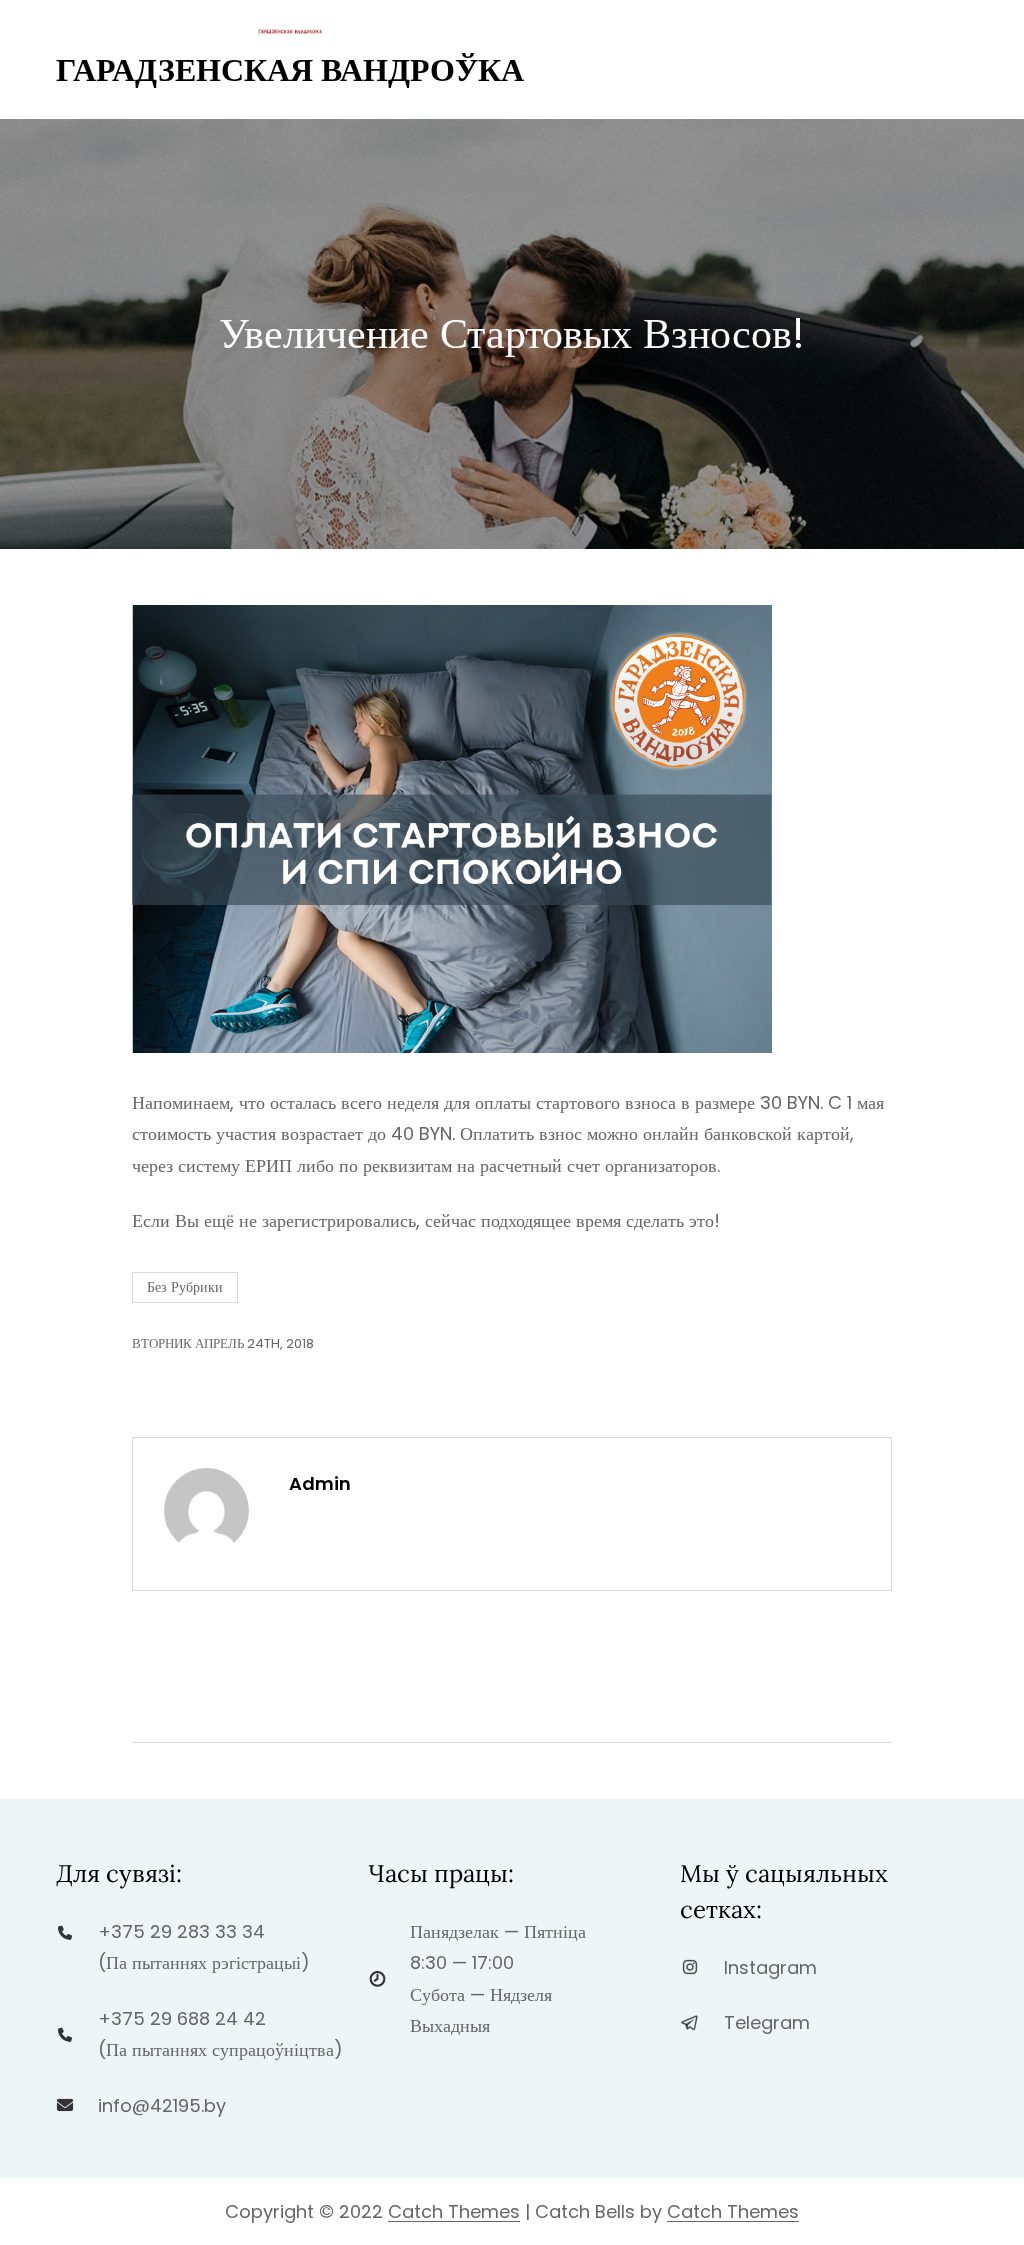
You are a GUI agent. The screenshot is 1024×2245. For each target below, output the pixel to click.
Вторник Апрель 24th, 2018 (223, 1343)
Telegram (767, 2022)
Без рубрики (185, 1287)
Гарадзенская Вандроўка (290, 69)
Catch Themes (454, 2211)
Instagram (770, 1967)
